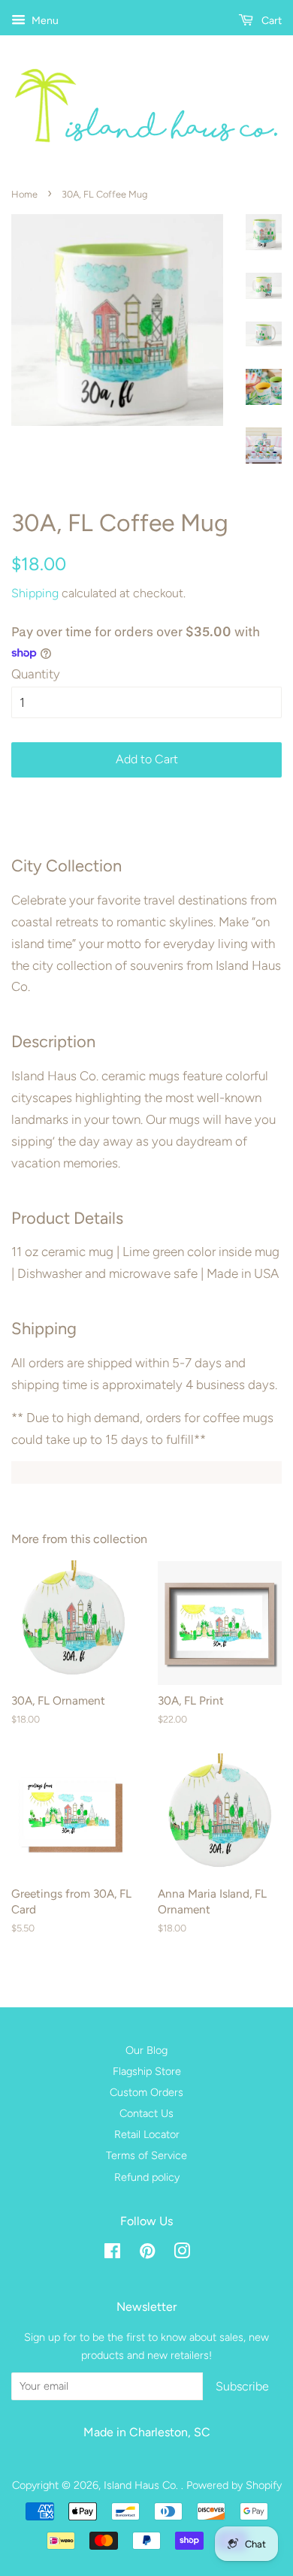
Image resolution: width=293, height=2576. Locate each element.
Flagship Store (147, 2071)
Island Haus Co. (142, 2485)
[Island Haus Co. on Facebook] (112, 2254)
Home (24, 194)
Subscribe (242, 2386)
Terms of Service (146, 2155)
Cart (270, 21)
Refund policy (147, 2177)
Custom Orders (146, 2092)
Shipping (35, 593)
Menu (44, 21)
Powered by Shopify (234, 2485)
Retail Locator (147, 2134)
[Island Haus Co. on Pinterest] (147, 2254)
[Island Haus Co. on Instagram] (182, 2254)
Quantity (36, 674)
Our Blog (146, 2050)
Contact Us (146, 2113)
